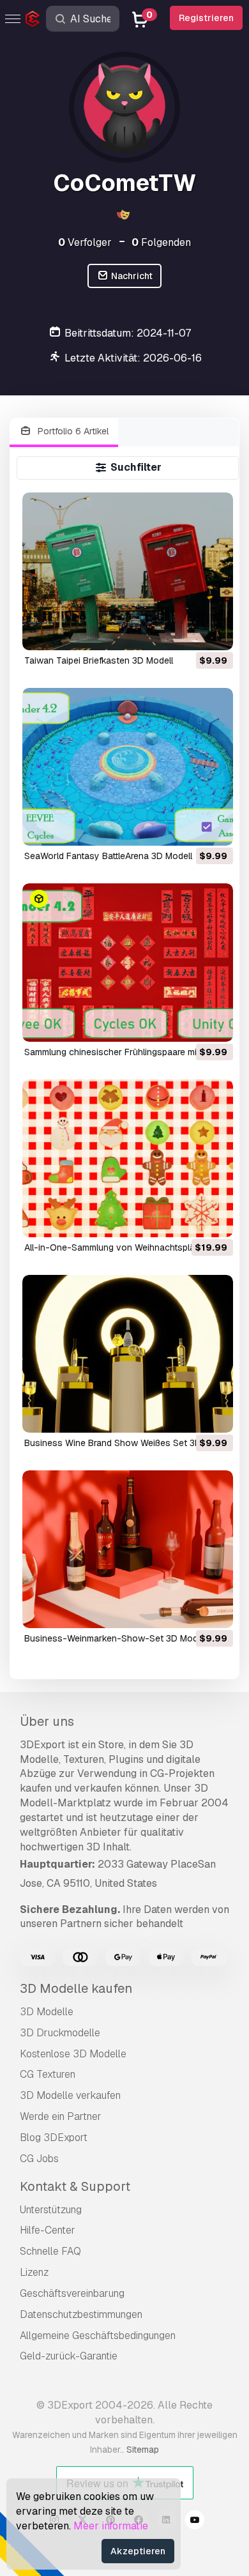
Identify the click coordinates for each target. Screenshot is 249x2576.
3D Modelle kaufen (76, 1988)
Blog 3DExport (54, 2138)
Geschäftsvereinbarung (72, 2293)
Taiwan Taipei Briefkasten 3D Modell (99, 660)
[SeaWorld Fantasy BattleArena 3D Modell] (127, 767)
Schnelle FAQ (50, 2251)
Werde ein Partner (61, 2116)
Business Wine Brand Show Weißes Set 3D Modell (127, 1443)
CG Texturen (48, 2074)
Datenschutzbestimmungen (81, 2314)
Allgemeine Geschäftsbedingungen (98, 2336)
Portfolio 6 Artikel (72, 431)
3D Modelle (47, 2012)
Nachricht (131, 276)
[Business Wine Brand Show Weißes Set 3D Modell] (127, 1354)
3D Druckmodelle (60, 2033)
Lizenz (34, 2272)
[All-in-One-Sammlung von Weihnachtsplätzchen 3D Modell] (127, 1158)
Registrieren (206, 18)
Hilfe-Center (48, 2230)
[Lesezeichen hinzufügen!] (215, 632)
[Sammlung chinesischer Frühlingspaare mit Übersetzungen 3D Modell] (127, 962)
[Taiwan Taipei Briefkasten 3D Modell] (127, 571)
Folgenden (161, 242)
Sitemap (143, 2450)
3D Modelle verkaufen (70, 2095)
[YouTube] (195, 2522)
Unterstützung (51, 2210)
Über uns (47, 1721)
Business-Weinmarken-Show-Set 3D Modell (116, 1638)
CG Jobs (39, 2159)
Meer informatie (111, 2526)
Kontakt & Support (75, 2186)
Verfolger (85, 242)
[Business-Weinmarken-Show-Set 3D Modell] (127, 1549)
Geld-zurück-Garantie (69, 2356)
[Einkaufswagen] (188, 632)
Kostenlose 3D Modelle (73, 2054)
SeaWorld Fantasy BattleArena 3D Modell (108, 856)
